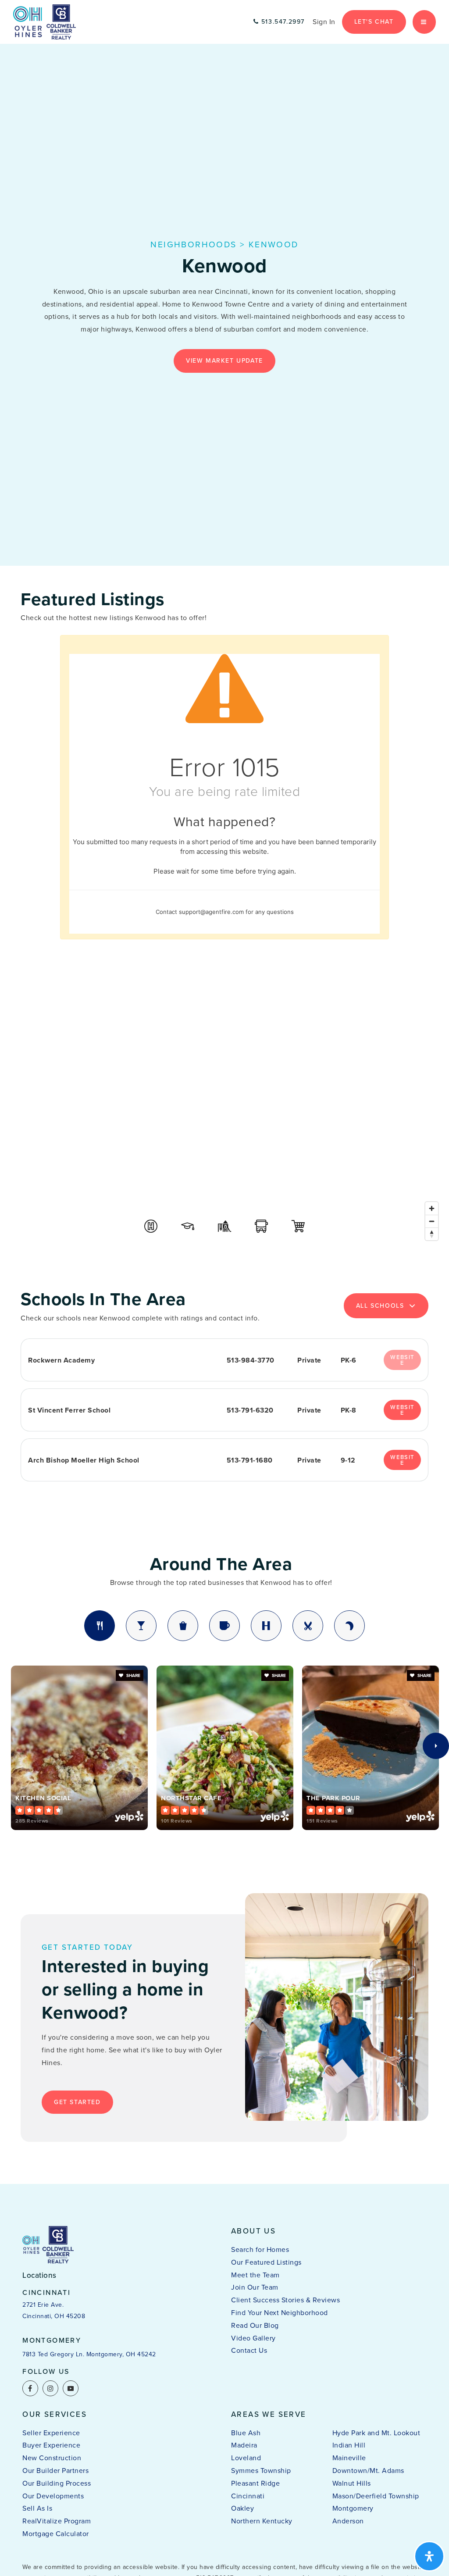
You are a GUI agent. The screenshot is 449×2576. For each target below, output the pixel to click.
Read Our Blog (255, 2325)
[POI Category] (151, 1226)
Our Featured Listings (266, 2262)
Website (402, 1410)
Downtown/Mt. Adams (368, 2471)
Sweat (266, 1626)
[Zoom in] (432, 1208)
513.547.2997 (282, 22)
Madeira (244, 2445)
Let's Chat (374, 22)
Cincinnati (248, 2496)
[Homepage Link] (45, 21)
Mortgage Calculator (56, 2534)
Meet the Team (255, 2275)
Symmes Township (261, 2471)
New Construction (52, 2458)
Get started (77, 2102)
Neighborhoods (193, 244)
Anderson (348, 2521)
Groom (308, 1626)
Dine (100, 1626)
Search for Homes (260, 2250)
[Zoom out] (432, 1221)
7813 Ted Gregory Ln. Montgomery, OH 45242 (89, 2354)
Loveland (246, 2458)
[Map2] (224, 1113)
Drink (141, 1626)
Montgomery (353, 2508)
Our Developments (53, 2496)
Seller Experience (51, 2433)
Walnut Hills (352, 2483)
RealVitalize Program (57, 2521)
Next (436, 1746)
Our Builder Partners (55, 2471)
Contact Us (249, 2350)
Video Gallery (253, 2338)
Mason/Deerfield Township (376, 2496)
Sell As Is (37, 2508)
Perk (224, 1626)
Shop (183, 1626)
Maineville (349, 2458)
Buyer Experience (51, 2445)
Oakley (242, 2508)
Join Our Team (255, 2287)
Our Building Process (57, 2483)
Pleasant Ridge (255, 2483)
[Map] (224, 1113)
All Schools (380, 1306)
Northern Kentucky (262, 2521)
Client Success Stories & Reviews (285, 2300)
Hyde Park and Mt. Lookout (376, 2433)
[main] (224, 1092)
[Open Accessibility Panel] (429, 2556)
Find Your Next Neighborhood (280, 2313)
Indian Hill (349, 2445)
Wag (349, 1626)
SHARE (133, 1675)
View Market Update (224, 361)
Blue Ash (246, 2433)
